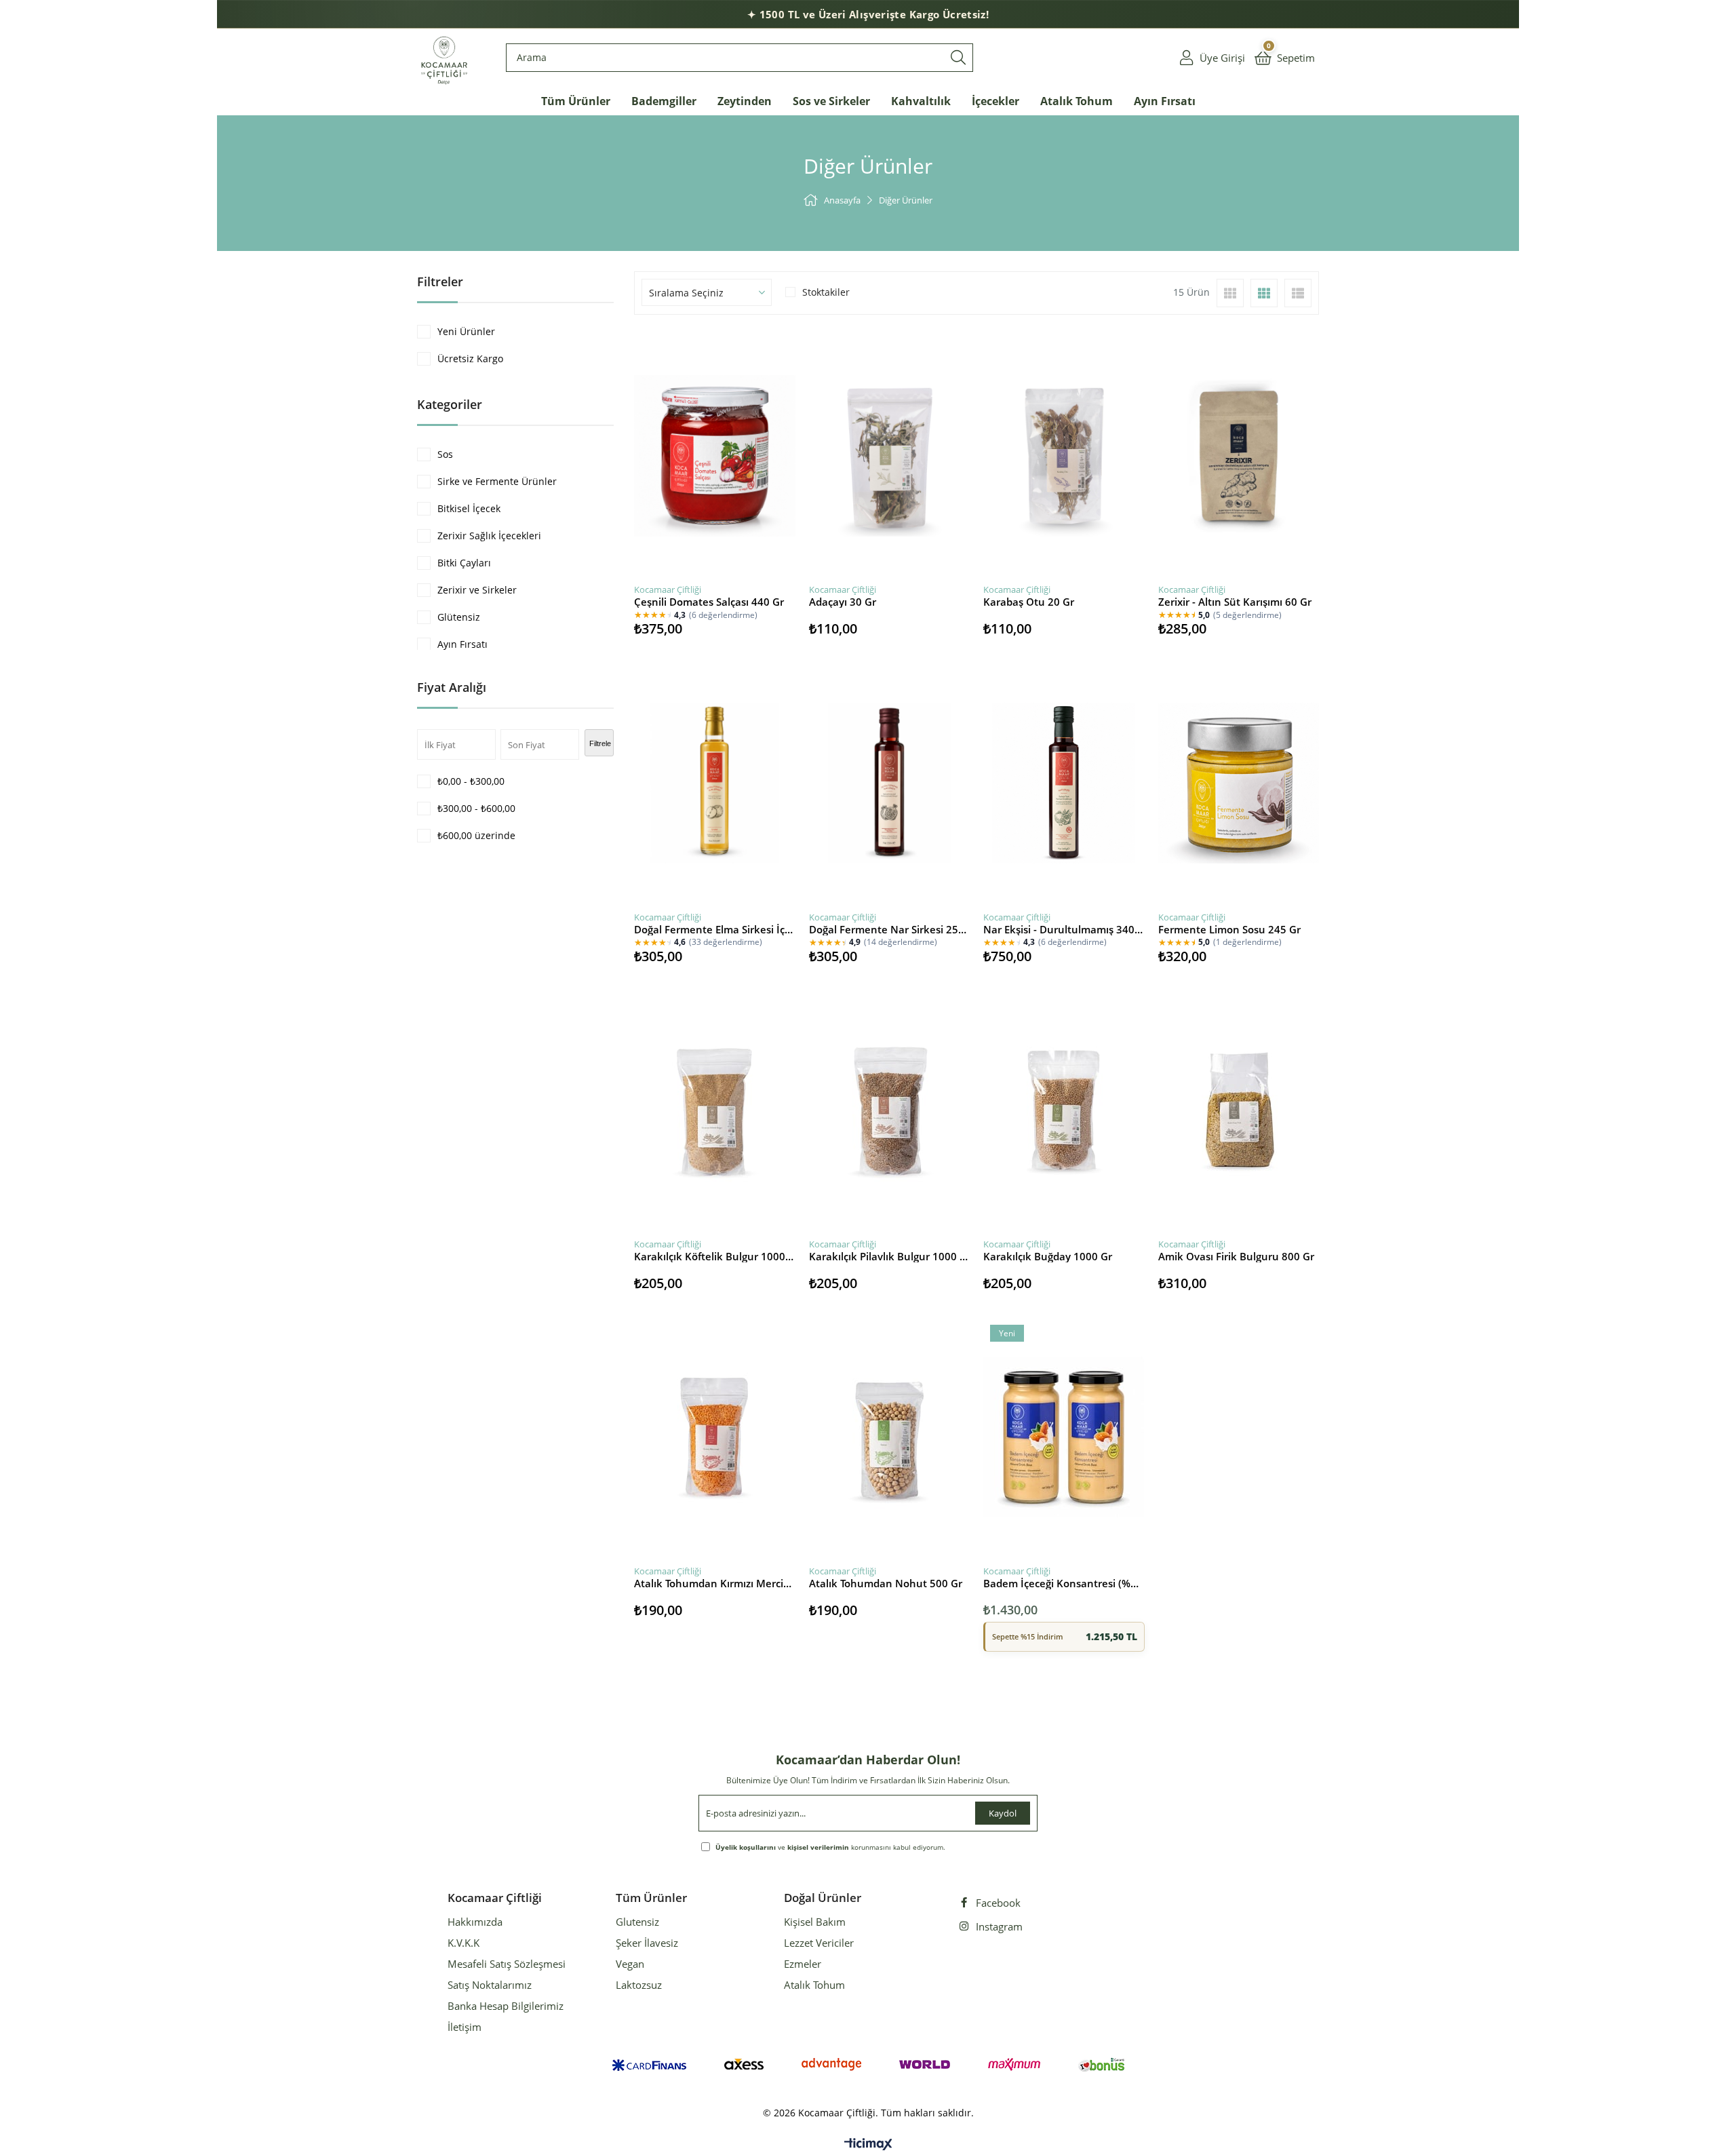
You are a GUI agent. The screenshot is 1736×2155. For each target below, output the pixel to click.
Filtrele (600, 743)
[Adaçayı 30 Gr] (890, 456)
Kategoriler (450, 404)
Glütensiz (459, 617)
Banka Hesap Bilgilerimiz (506, 2006)
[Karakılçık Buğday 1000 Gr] (1064, 1110)
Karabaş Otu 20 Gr (1029, 602)
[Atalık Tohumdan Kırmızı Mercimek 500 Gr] (715, 1437)
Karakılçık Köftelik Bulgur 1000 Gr (715, 1256)
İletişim (465, 2027)
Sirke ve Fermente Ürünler (497, 481)
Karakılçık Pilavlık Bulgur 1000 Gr (890, 1256)
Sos (445, 454)
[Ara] (958, 58)
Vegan (630, 1964)
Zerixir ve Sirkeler (477, 590)
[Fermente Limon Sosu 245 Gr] (1239, 783)
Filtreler (440, 281)
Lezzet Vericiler (819, 1943)
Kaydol (1003, 1813)
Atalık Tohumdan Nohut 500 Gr (886, 1583)
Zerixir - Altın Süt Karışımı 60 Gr (1235, 602)
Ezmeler (803, 1964)
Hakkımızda (475, 1922)
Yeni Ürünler (466, 331)
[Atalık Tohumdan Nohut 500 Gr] (890, 1437)
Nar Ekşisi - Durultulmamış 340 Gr (1064, 929)
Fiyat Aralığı (452, 687)
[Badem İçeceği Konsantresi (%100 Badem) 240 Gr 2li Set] (1064, 1437)
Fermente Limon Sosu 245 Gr (1229, 929)
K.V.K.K (463, 1943)
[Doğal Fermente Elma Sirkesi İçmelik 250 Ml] (715, 783)
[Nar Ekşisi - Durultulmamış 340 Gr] (1064, 783)
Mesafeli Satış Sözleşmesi (507, 1964)
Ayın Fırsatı (462, 644)
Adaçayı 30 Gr (843, 602)
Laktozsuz (639, 1985)
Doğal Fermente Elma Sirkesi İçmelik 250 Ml (715, 929)
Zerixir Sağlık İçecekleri (489, 536)
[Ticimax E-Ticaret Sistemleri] (868, 2145)
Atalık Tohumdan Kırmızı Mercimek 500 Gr (715, 1583)
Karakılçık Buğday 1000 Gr (1048, 1256)
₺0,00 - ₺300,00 (471, 781)
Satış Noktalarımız (490, 1985)
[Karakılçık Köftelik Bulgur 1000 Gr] (715, 1110)
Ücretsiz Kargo (470, 358)
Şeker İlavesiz (647, 1943)
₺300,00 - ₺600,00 (476, 808)
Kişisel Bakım (815, 1922)
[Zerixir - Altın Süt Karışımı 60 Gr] (1239, 456)
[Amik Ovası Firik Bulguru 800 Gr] (1239, 1110)
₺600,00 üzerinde (476, 835)
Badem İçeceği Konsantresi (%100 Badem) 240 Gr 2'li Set (1064, 1583)
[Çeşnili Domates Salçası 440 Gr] (715, 456)
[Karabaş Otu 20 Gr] (1064, 456)
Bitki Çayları (464, 563)
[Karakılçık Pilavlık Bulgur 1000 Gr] (890, 1110)
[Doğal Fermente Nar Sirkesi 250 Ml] (890, 783)
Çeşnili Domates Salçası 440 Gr (709, 602)
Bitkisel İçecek (469, 508)
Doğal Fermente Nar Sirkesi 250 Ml (890, 929)
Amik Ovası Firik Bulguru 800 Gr (1236, 1256)
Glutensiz (637, 1922)
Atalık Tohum (814, 1985)
